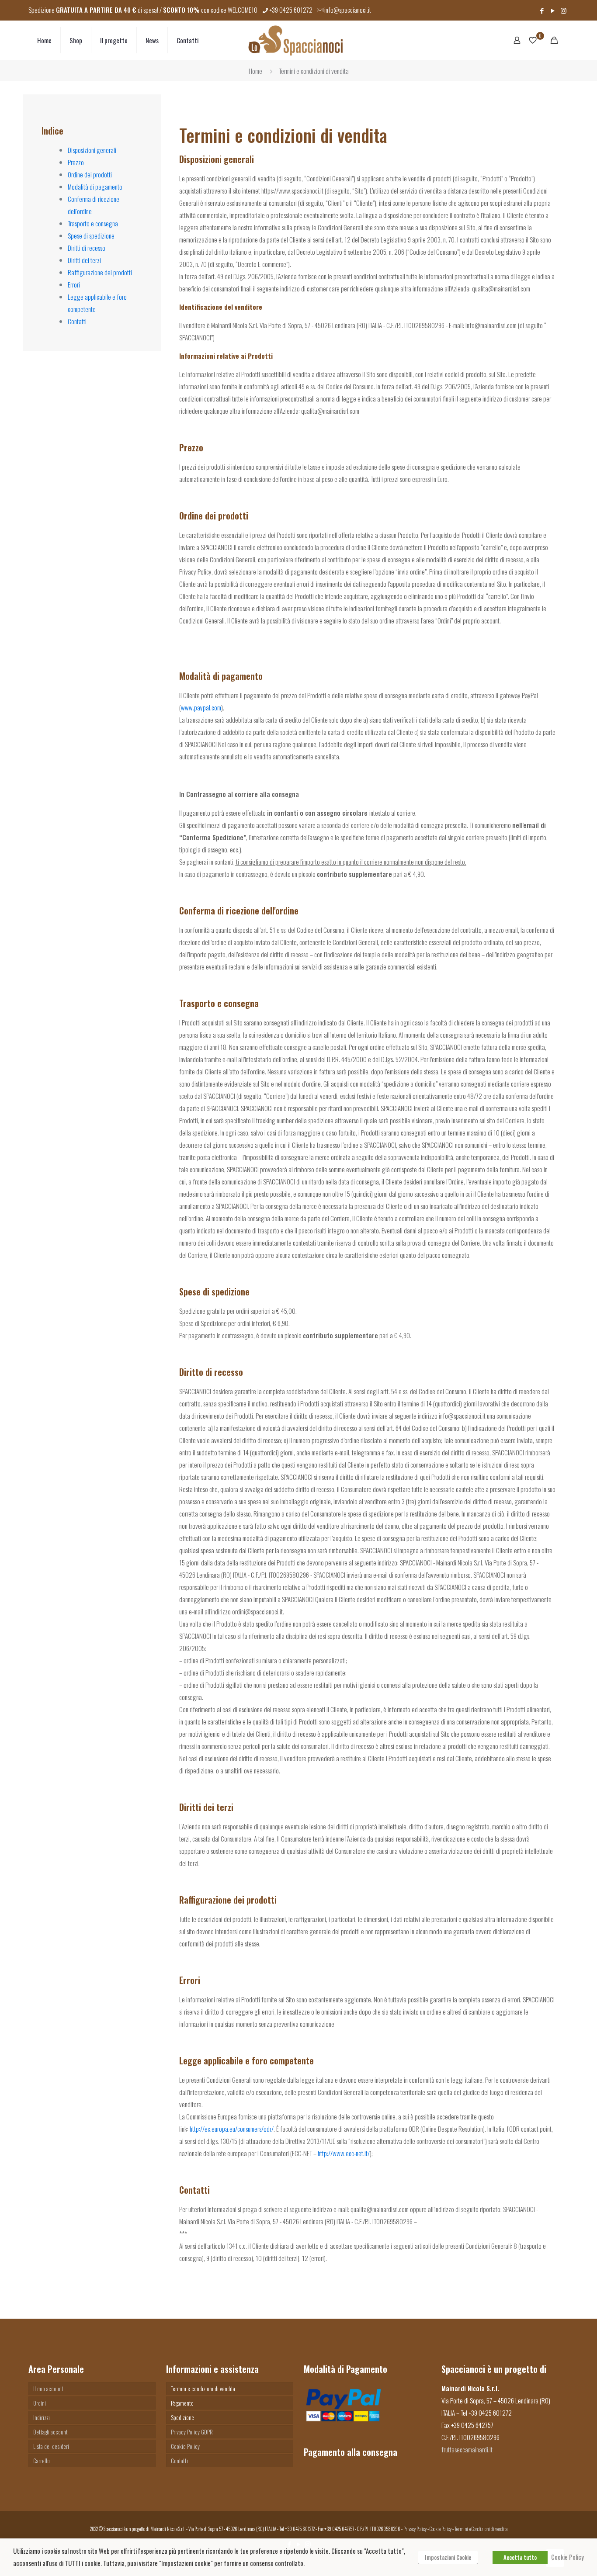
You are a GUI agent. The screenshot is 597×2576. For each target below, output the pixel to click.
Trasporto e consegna (93, 223)
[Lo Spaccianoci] (295, 40)
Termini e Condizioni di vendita (481, 2529)
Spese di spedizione (91, 235)
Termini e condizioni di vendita (203, 2389)
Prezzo (76, 162)
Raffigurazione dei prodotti (100, 272)
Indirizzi (42, 2417)
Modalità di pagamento (95, 187)
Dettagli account (50, 2432)
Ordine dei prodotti (90, 174)
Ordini (40, 2403)
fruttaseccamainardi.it (467, 2449)
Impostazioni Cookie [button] (448, 2557)
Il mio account (48, 2389)
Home (255, 71)
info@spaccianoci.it (348, 10)
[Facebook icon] (542, 10)
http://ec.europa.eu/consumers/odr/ (232, 2129)
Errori (74, 284)
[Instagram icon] (564, 10)
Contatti (77, 321)
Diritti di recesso (87, 248)
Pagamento (182, 2403)
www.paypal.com (201, 707)
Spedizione (182, 2417)
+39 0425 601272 (291, 10)
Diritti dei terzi (84, 260)
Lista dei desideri (51, 2446)
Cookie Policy (185, 2446)
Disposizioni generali (92, 150)
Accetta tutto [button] (520, 2557)
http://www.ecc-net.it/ (344, 2153)
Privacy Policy (415, 2529)
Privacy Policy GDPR (192, 2432)
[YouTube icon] (553, 10)
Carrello (42, 2461)
